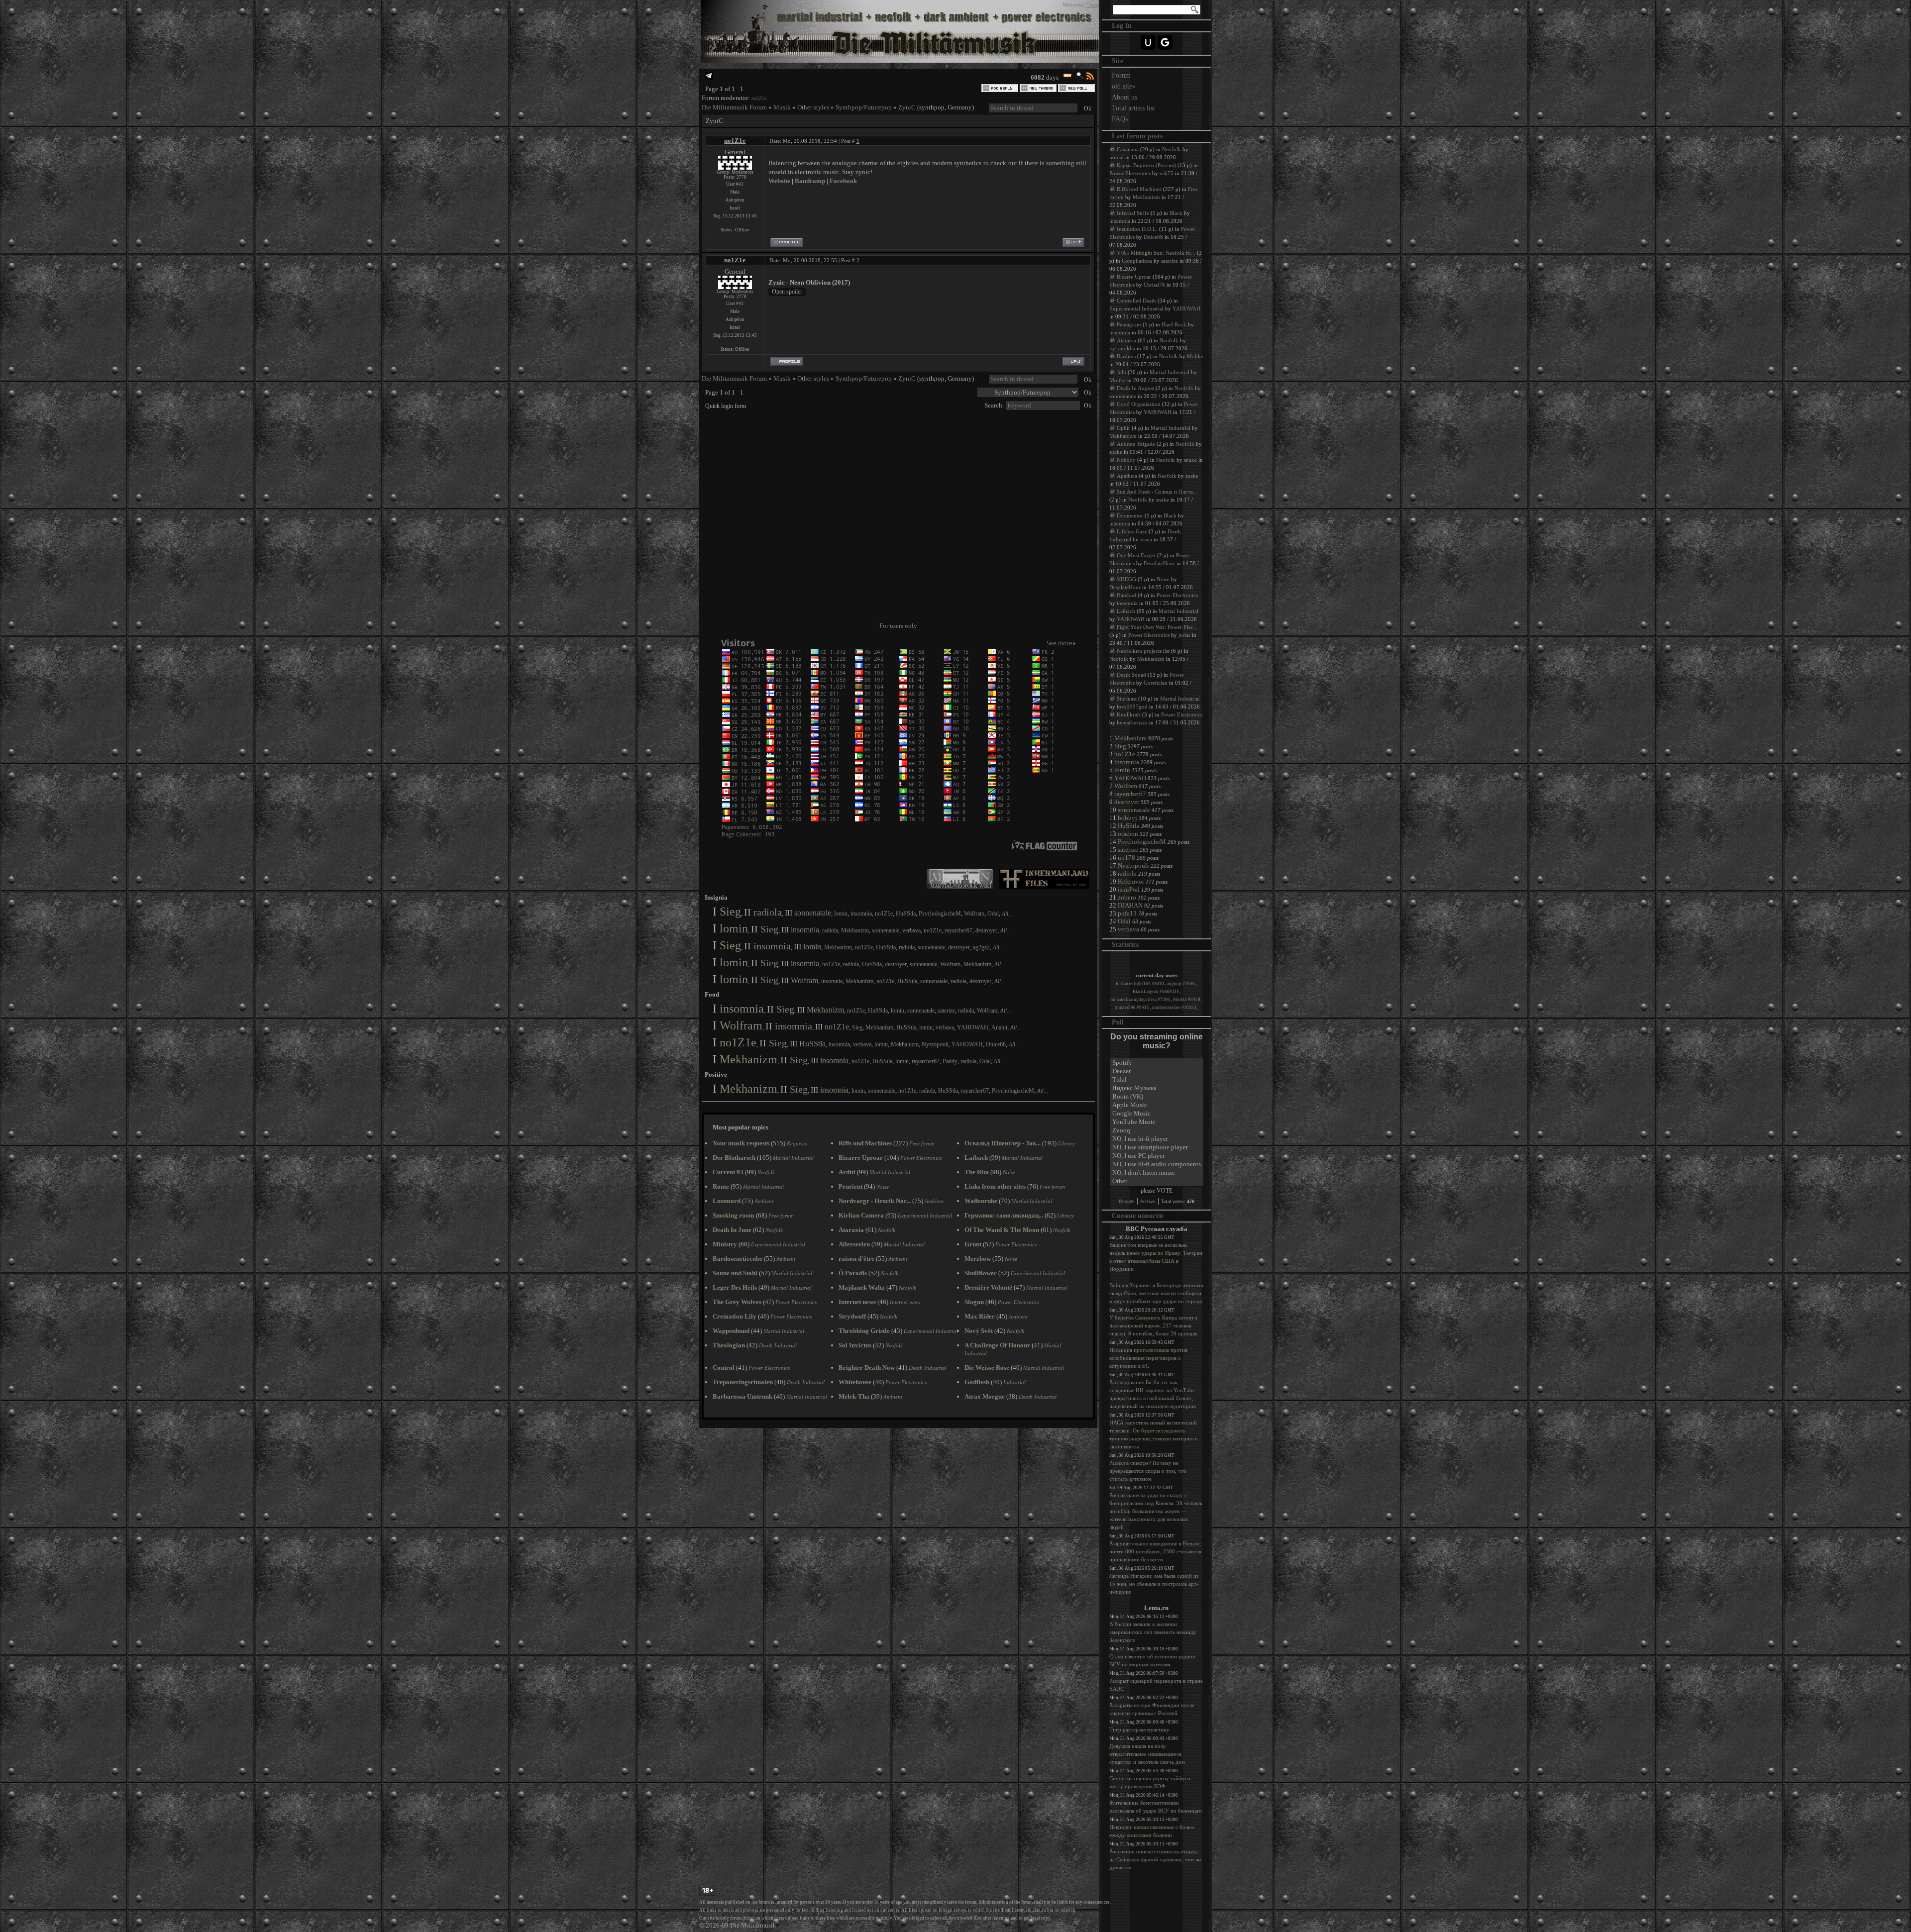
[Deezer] (1157, 1071)
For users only (898, 626)
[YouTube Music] (1157, 1122)
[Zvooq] (1157, 1131)
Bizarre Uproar (1134, 277)
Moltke (1195, 356)
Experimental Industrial (1136, 308)
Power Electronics (1130, 173)
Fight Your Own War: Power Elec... (1157, 627)
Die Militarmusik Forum (734, 107)
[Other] (1157, 1181)
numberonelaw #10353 (1175, 1008)
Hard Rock (1174, 324)
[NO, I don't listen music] (1157, 1173)
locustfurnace (1132, 722)
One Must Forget (1136, 555)
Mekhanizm (855, 930)
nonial (1116, 157)
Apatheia (1127, 476)
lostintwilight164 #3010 (1140, 984)
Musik (782, 107)
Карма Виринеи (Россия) (1146, 165)
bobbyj (1127, 818)
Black (1176, 213)
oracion (1128, 834)
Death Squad (1131, 675)
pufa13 (1127, 913)
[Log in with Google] (1165, 42)
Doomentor (1130, 515)
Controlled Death (1136, 301)
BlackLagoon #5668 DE (1156, 992)
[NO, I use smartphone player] (1157, 1148)
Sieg (730, 912)
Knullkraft (1129, 714)
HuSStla (906, 914)
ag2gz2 (981, 947)
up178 (1126, 858)
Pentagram (1129, 324)
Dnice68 (996, 1044)
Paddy (950, 1061)
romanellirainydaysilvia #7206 (1141, 1000)
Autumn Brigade (1136, 444)
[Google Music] (1157, 1114)
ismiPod (1129, 889)
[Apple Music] (1157, 1105)
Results (1127, 1202)
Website (779, 181)
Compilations (1137, 261)
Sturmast (1127, 699)
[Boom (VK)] (1157, 1097)
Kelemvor (1131, 881)
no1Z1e (759, 98)
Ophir (1123, 428)
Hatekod (1126, 595)
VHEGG (1126, 579)
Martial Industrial (1169, 372)
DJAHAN (1130, 905)
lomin (841, 914)
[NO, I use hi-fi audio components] (1157, 1165)
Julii (1121, 372)
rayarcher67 (958, 930)
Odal (993, 914)
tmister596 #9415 (1132, 1008)
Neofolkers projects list (1143, 651)
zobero (1127, 897)
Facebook (843, 181)
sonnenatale (813, 913)
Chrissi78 (1154, 285)
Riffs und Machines (1139, 189)
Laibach (1126, 611)
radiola (768, 912)
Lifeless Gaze (1132, 531)
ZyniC (907, 107)
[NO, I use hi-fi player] (1157, 1139)
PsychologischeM (940, 914)
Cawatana (1128, 149)
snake (1116, 452)
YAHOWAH (973, 1027)
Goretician (1156, 683)
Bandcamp (810, 181)
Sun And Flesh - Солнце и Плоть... (1157, 492)
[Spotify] (1157, 1063)
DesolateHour (1159, 563)
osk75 (1167, 173)
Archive (1148, 1202)
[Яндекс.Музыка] (1157, 1088)
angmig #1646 (1181, 984)
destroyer (986, 930)
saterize (946, 1011)
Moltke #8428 (1187, 1000)
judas (1184, 635)
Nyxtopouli (935, 1044)
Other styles (813, 107)
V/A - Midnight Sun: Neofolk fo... (1156, 253)
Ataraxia (1126, 340)
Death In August (1135, 388)
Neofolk (1171, 149)
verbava (911, 930)
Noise (1163, 579)
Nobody (1126, 460)
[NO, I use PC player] (1157, 1156)
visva (1146, 539)
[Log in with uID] (1148, 42)
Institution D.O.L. (1137, 229)
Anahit (999, 1027)
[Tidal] (1157, 1080)
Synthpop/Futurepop (864, 107)
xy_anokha (1122, 348)
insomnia (861, 914)
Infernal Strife (1133, 213)
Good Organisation (1139, 404)
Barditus (1126, 356)
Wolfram (974, 914)
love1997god (1132, 707)
